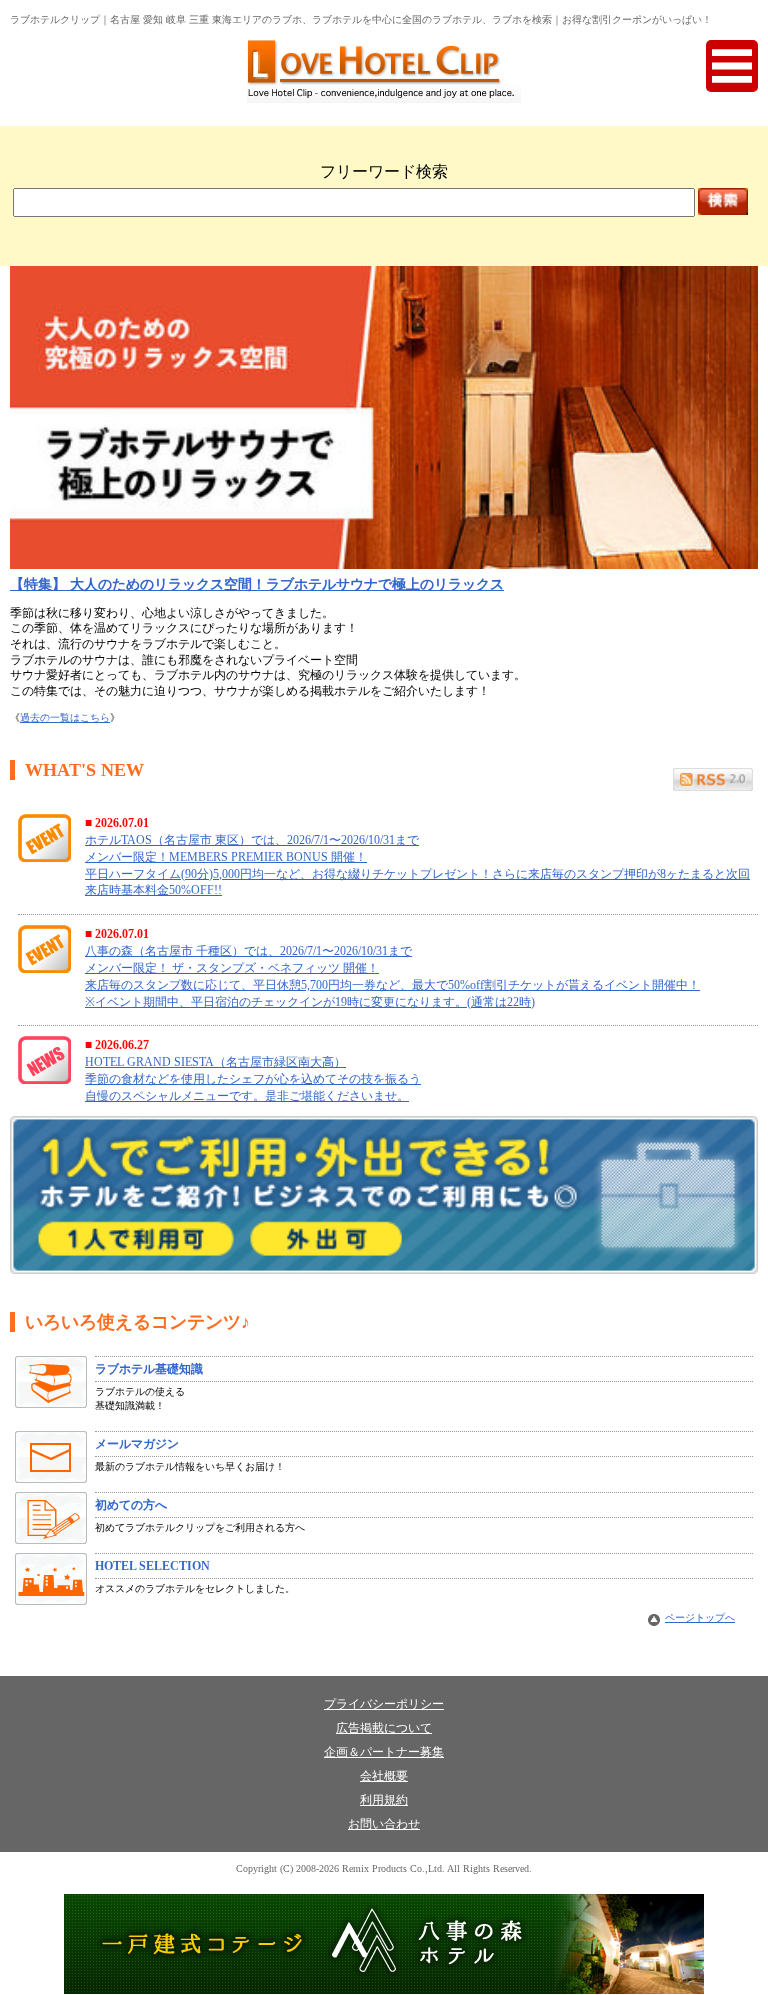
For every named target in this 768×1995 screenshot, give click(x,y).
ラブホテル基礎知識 (149, 1369)
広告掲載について (384, 1728)
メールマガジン (137, 1444)
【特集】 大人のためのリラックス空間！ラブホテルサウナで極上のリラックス (257, 584)
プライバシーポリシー (384, 1704)
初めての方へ (131, 1505)
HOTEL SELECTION (152, 1566)
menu (732, 66)
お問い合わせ (384, 1824)
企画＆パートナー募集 (384, 1752)
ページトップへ (700, 1617)
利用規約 (384, 1800)
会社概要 (384, 1776)
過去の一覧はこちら (65, 717)
